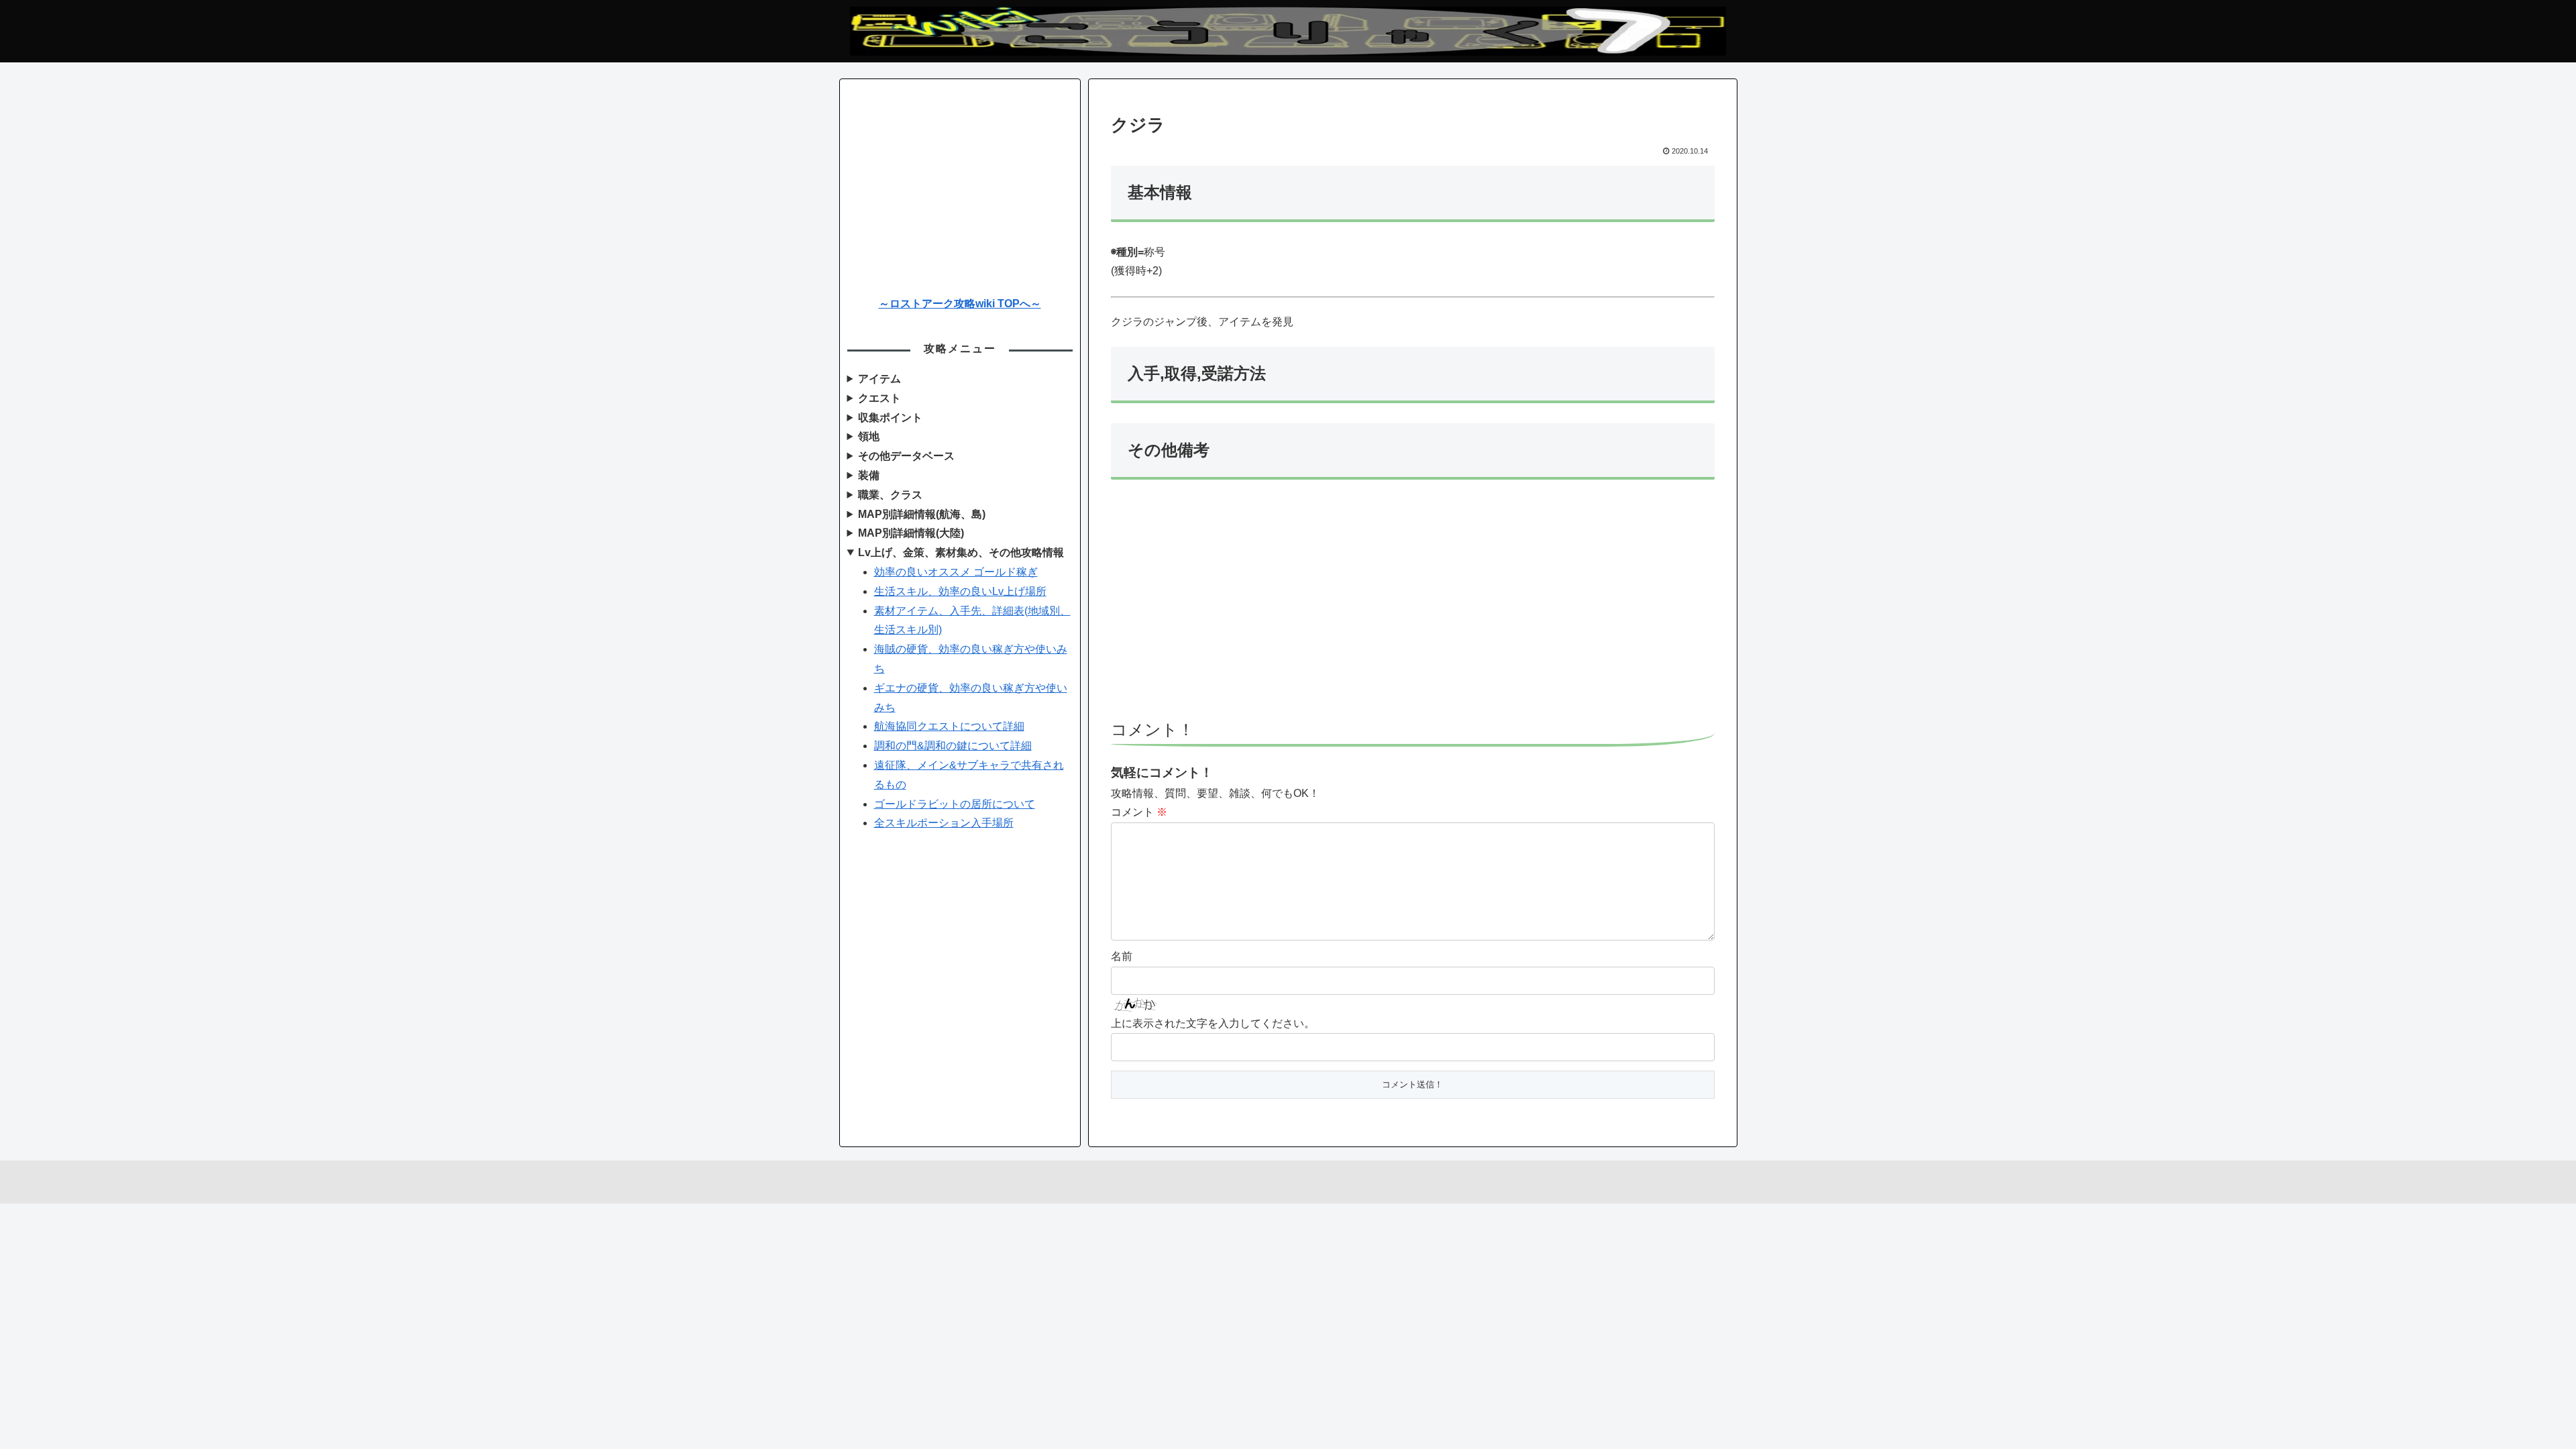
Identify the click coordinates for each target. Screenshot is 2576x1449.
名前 (1122, 956)
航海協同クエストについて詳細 (949, 726)
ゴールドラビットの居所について (955, 804)
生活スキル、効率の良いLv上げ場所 (960, 591)
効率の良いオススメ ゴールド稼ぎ (956, 572)
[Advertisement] (1413, 606)
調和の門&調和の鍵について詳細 (953, 746)
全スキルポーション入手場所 (944, 823)
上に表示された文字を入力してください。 (1213, 1023)
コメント (1139, 812)
